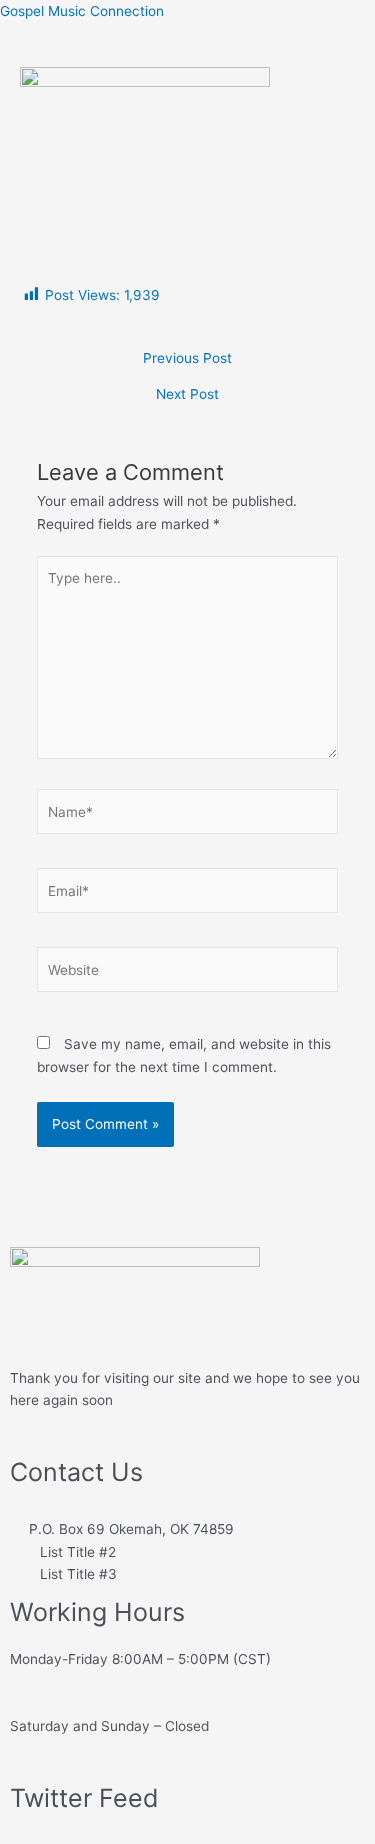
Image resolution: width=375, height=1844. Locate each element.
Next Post (187, 395)
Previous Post (187, 359)
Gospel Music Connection (82, 11)
